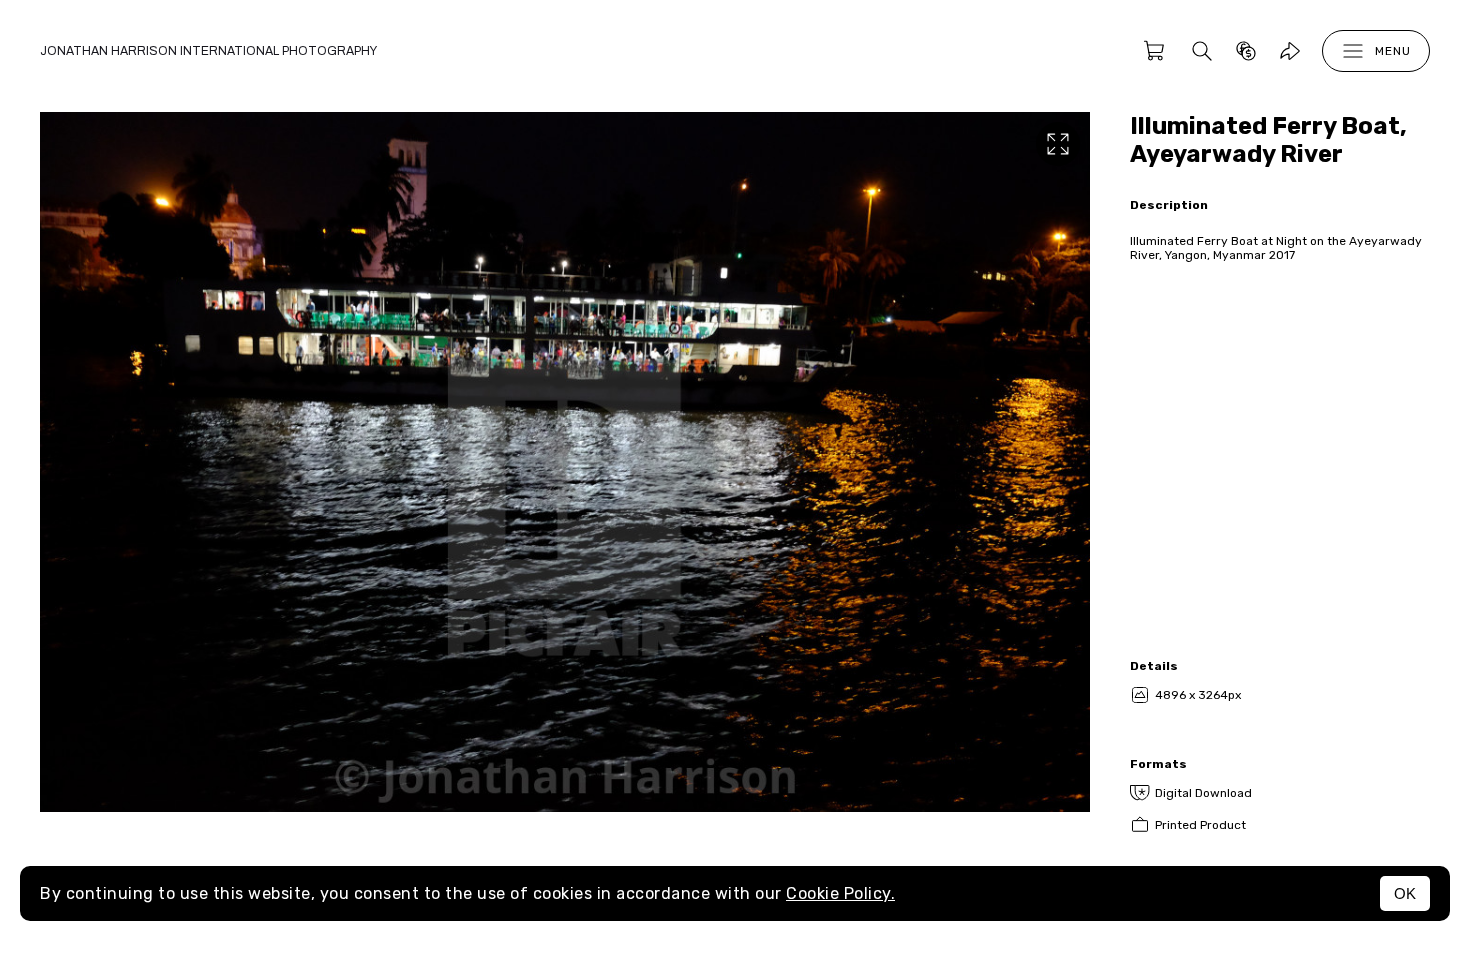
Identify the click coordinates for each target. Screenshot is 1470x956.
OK (1405, 893)
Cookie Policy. (840, 893)
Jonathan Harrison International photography (208, 51)
